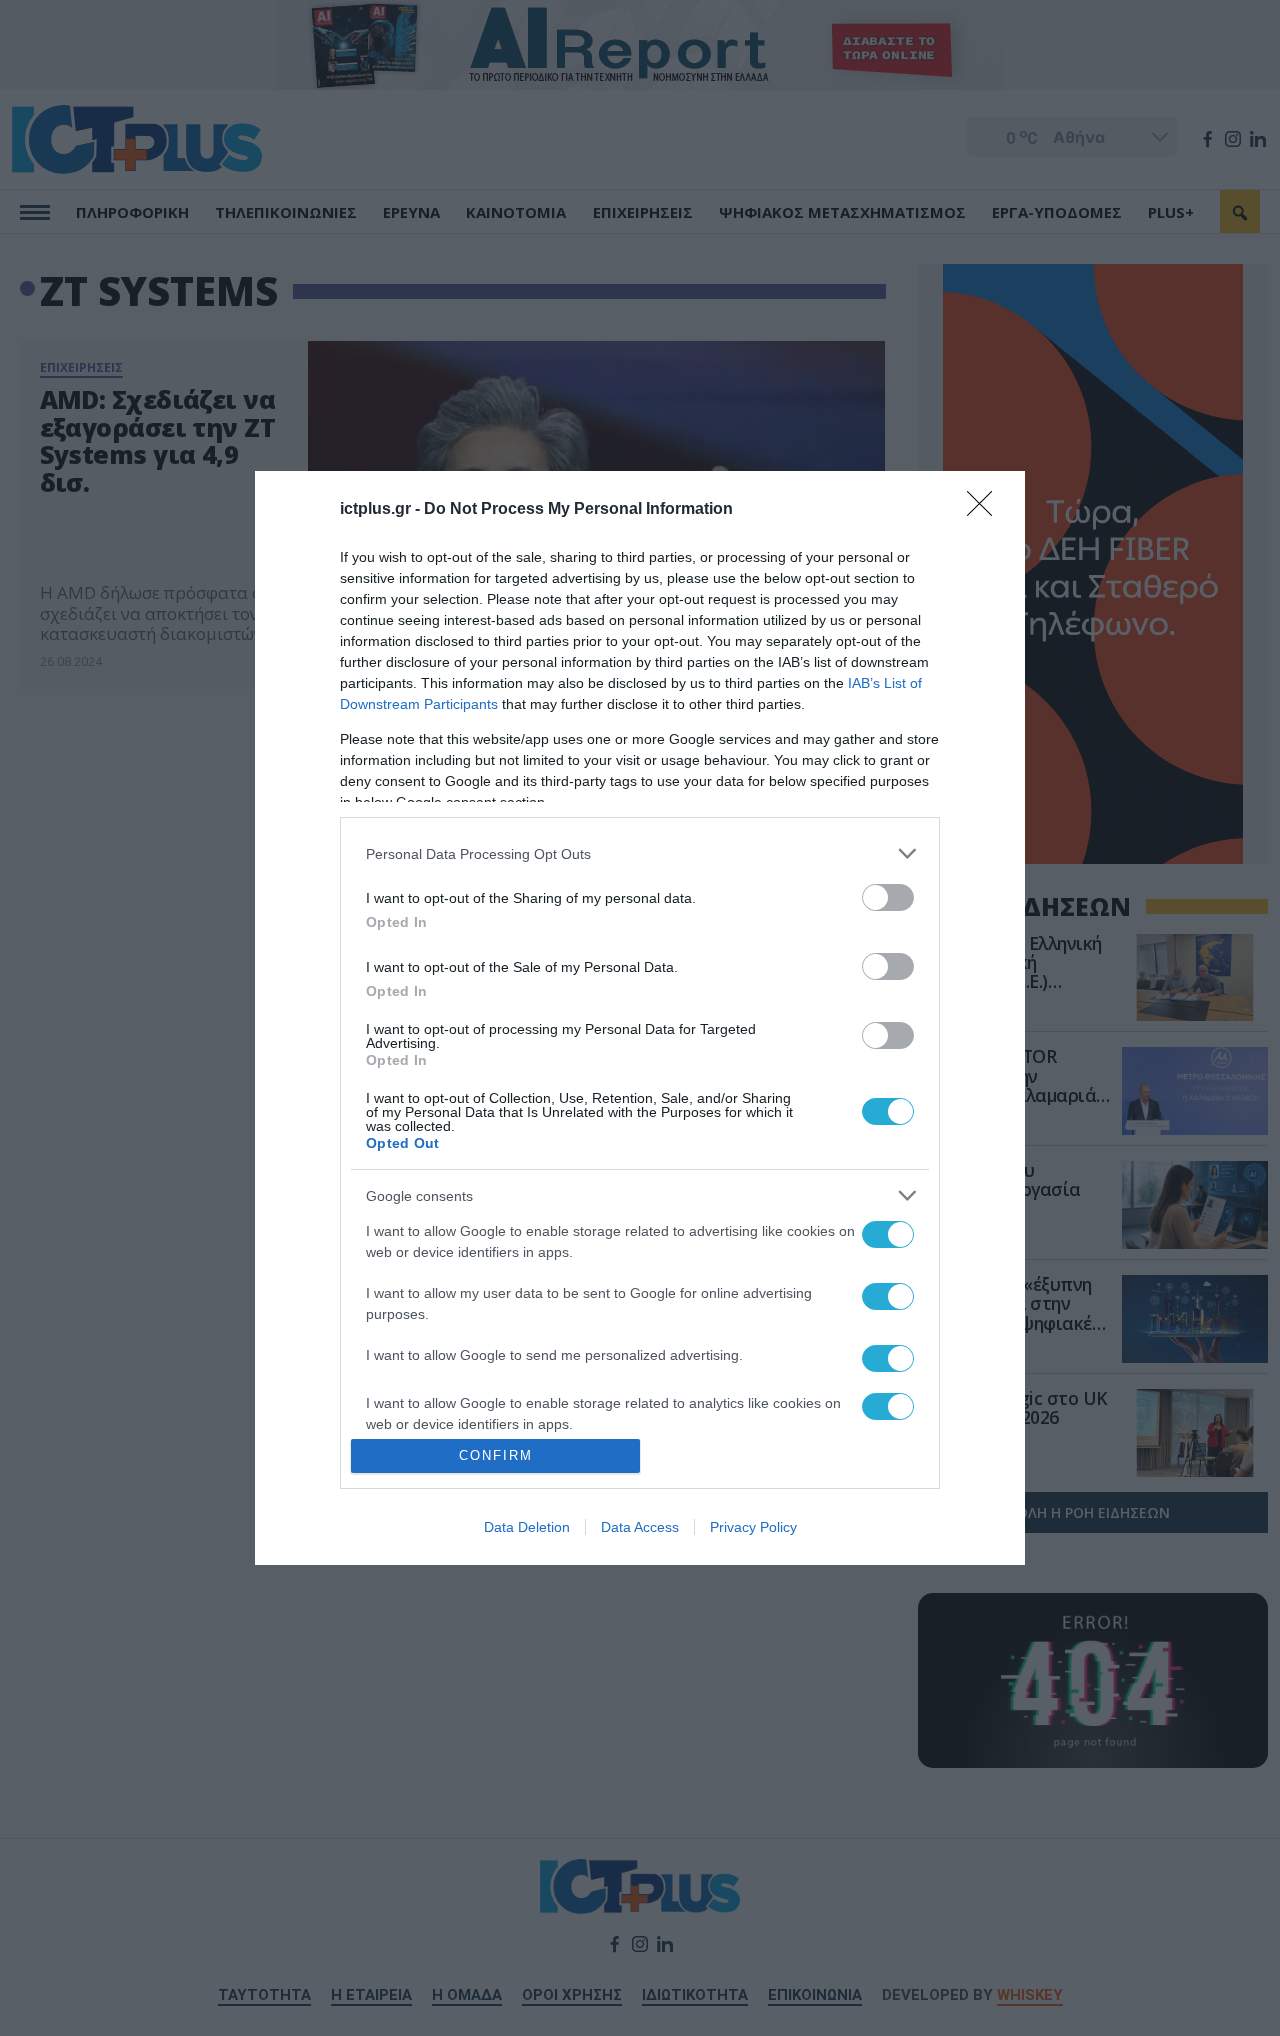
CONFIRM (496, 1455)
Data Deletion (527, 1527)
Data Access (640, 1527)
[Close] (986, 510)
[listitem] (640, 853)
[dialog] (640, 1018)
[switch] (888, 897)
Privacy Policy (753, 1527)
